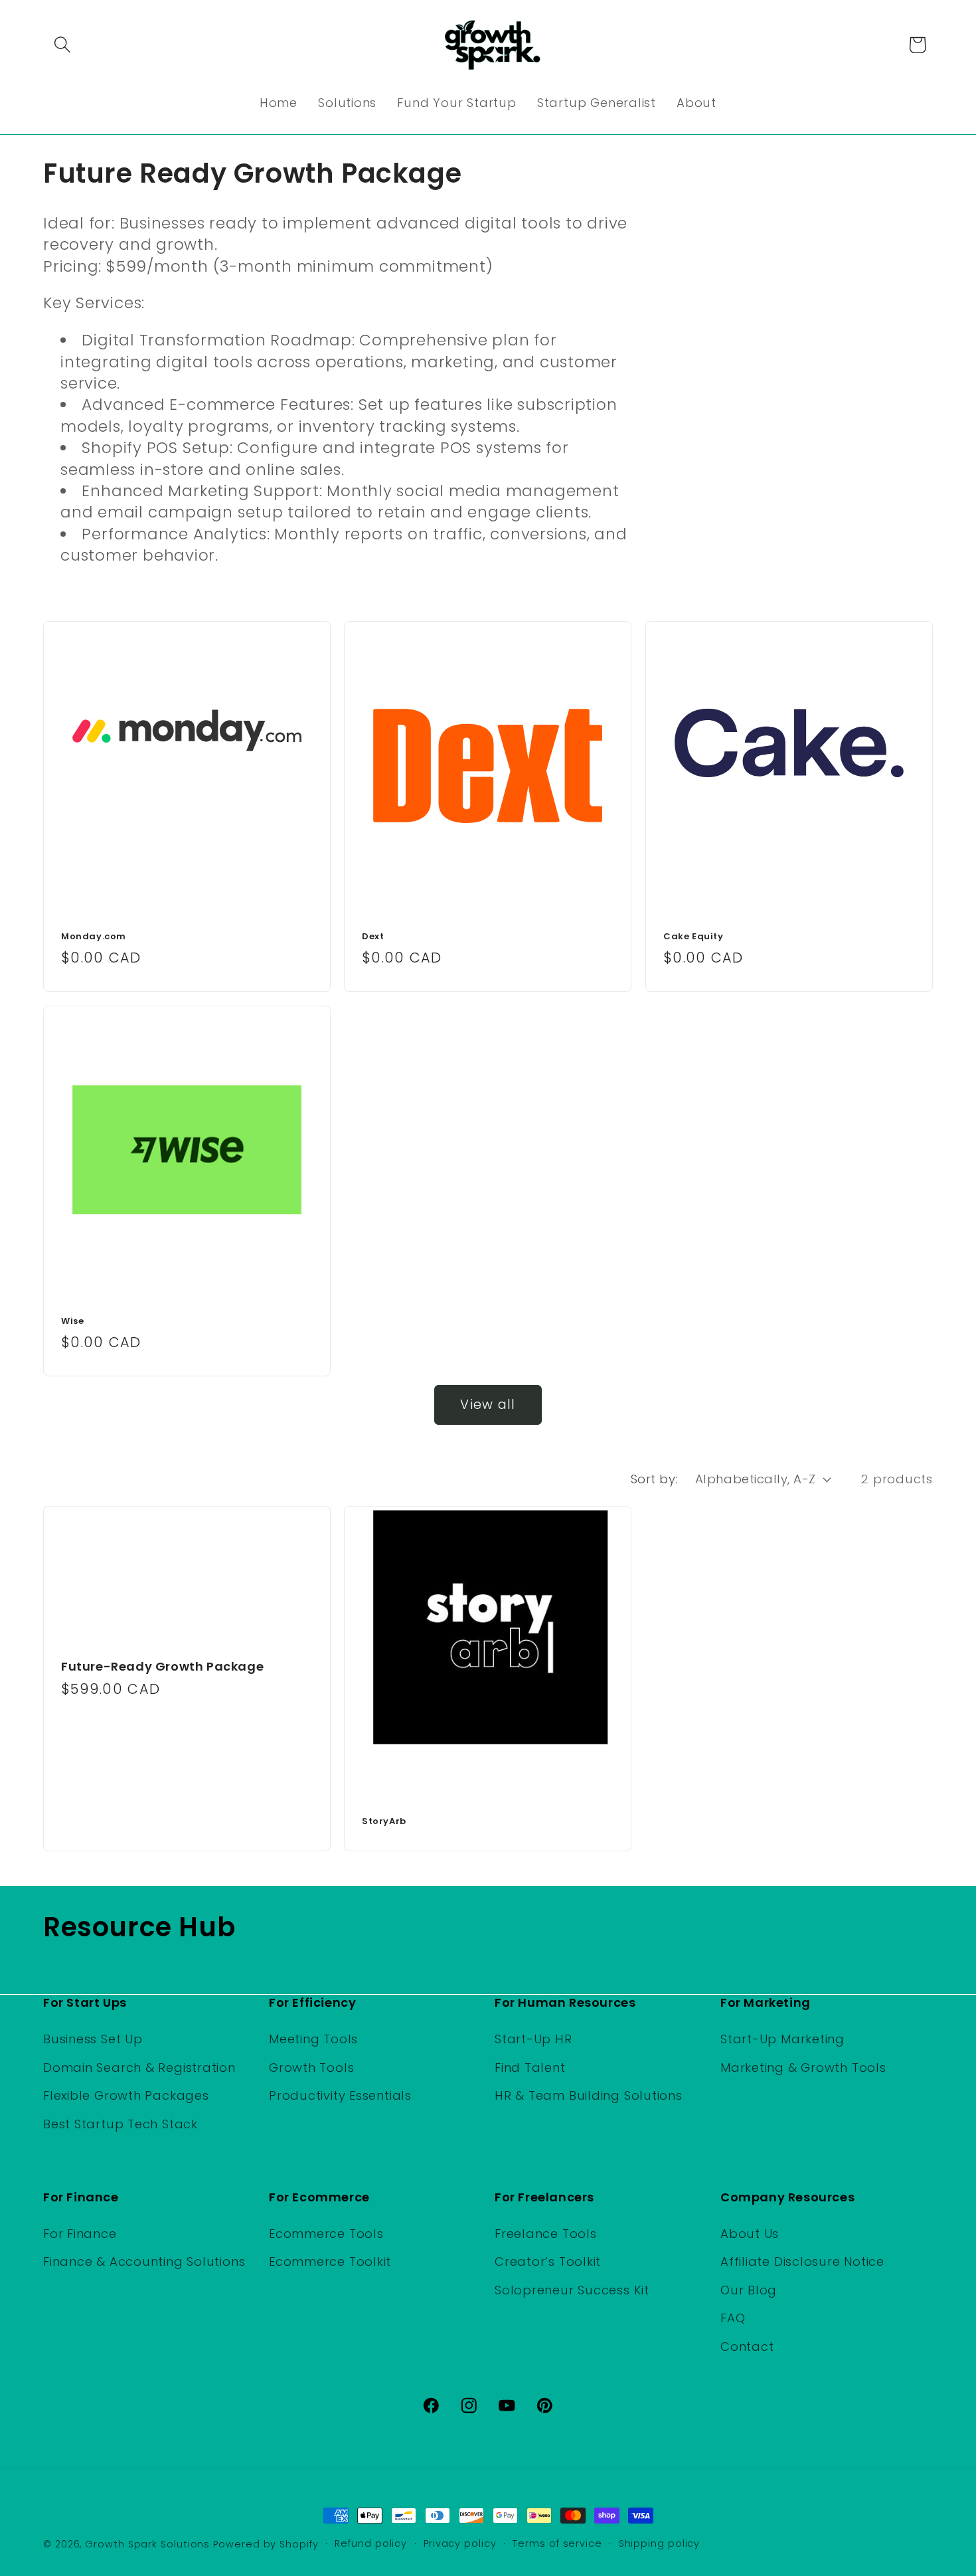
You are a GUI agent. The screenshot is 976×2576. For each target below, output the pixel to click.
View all (488, 1405)
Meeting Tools (313, 2039)
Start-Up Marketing (782, 2039)
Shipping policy (660, 2543)
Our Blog (749, 2290)
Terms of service (557, 2543)
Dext (373, 938)
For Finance (80, 2234)
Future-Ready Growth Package (162, 1666)
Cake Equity (693, 938)
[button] (62, 45)
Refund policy (371, 2543)
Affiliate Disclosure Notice (802, 2262)
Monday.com (94, 938)
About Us (750, 2234)
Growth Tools (311, 2067)
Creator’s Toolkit (548, 2262)
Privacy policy (460, 2543)
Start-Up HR (533, 2039)
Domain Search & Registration (139, 2067)
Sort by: (654, 1479)
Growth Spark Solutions (147, 2544)
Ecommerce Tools (326, 2234)
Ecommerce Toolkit (330, 2262)
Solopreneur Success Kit (572, 2290)
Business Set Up (93, 2039)
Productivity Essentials (340, 2095)
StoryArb (384, 1822)
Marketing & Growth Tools (803, 2067)
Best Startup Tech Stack (121, 2123)
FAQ (733, 2319)
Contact (747, 2346)
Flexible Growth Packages (126, 2095)
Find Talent (530, 2067)
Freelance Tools (546, 2234)
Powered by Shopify (266, 2544)
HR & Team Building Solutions (589, 2095)
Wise (72, 1322)
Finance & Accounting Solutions (144, 2262)
